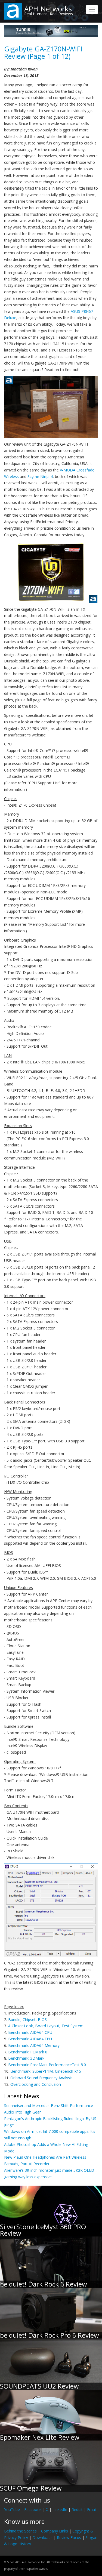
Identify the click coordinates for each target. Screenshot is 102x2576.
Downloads (42, 2538)
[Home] (13, 11)
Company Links (55, 2531)
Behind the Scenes (20, 2531)
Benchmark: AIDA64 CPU (30, 2032)
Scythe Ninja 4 (40, 476)
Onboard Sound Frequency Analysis (41, 2078)
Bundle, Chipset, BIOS (27, 2020)
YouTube (12, 2509)
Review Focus (69, 2538)
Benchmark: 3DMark (26, 2058)
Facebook (33, 2509)
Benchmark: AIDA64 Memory (34, 2045)
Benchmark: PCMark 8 (28, 2052)
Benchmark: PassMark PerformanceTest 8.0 (47, 2065)
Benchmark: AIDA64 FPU (30, 2039)
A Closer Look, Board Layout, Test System (46, 2026)
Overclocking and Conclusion (36, 2084)
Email (92, 2509)
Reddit (77, 2509)
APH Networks (48, 9)
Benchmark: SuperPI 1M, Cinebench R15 (46, 2071)
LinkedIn (60, 2509)
